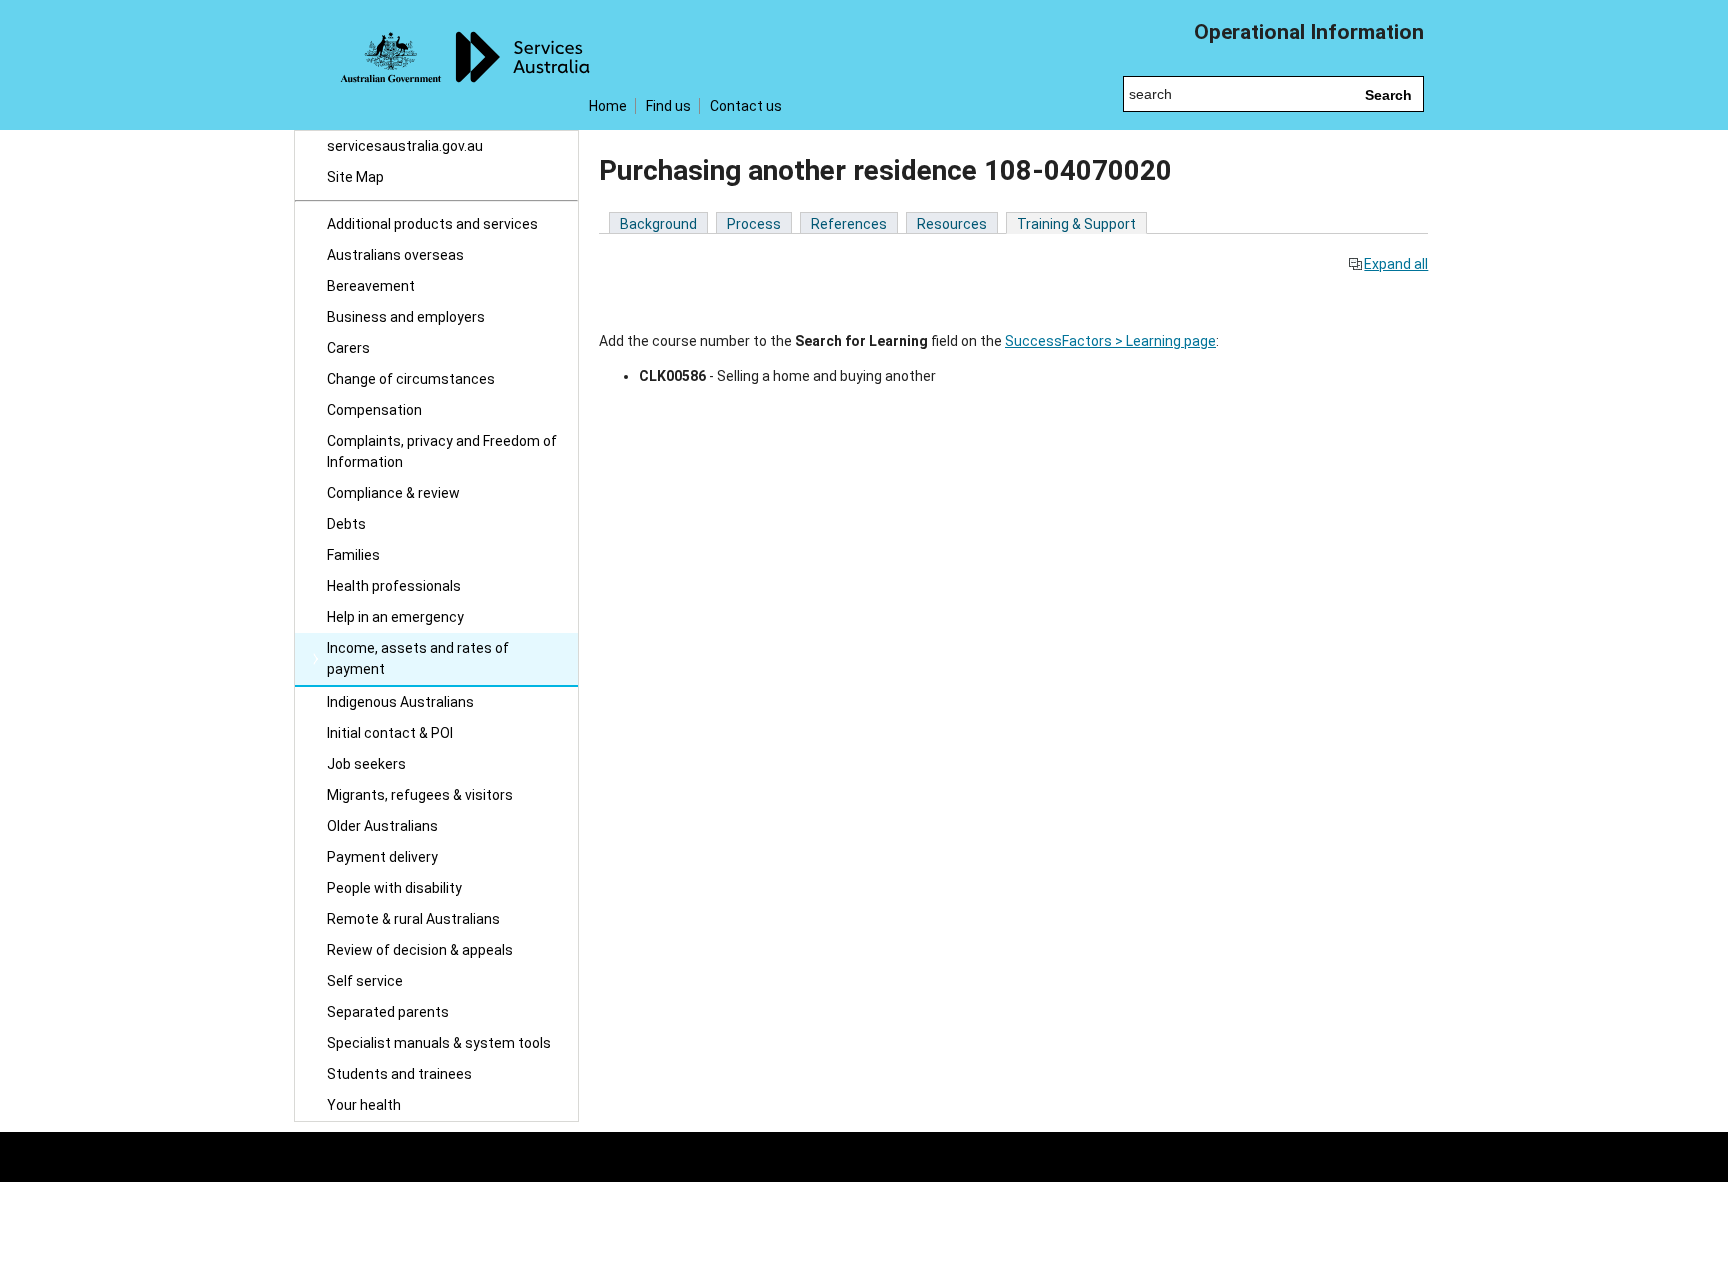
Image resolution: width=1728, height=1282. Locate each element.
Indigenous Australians (400, 702)
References (849, 224)
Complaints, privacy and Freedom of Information (442, 451)
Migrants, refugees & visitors (420, 795)
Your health (364, 1105)
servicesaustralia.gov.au (405, 146)
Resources (952, 224)
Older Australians (382, 826)
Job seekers (366, 764)
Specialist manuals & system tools (439, 1043)
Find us (668, 106)
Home (608, 106)
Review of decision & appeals (420, 950)
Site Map (355, 177)
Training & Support (1076, 224)
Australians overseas (395, 255)
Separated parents (388, 1012)
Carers (348, 348)
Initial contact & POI (390, 733)
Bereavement (371, 286)
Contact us (746, 106)
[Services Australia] (436, 65)
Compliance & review (393, 493)
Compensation (374, 410)
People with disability (394, 888)
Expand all (1396, 264)
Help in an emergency (395, 617)
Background (658, 224)
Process (754, 224)
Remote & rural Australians (413, 919)
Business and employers (406, 317)
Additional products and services (432, 224)
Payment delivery (382, 857)
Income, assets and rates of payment (418, 658)
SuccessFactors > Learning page (1110, 341)
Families (353, 555)
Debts (346, 524)
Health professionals (394, 586)
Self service (365, 981)
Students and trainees (399, 1074)
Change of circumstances (411, 379)
